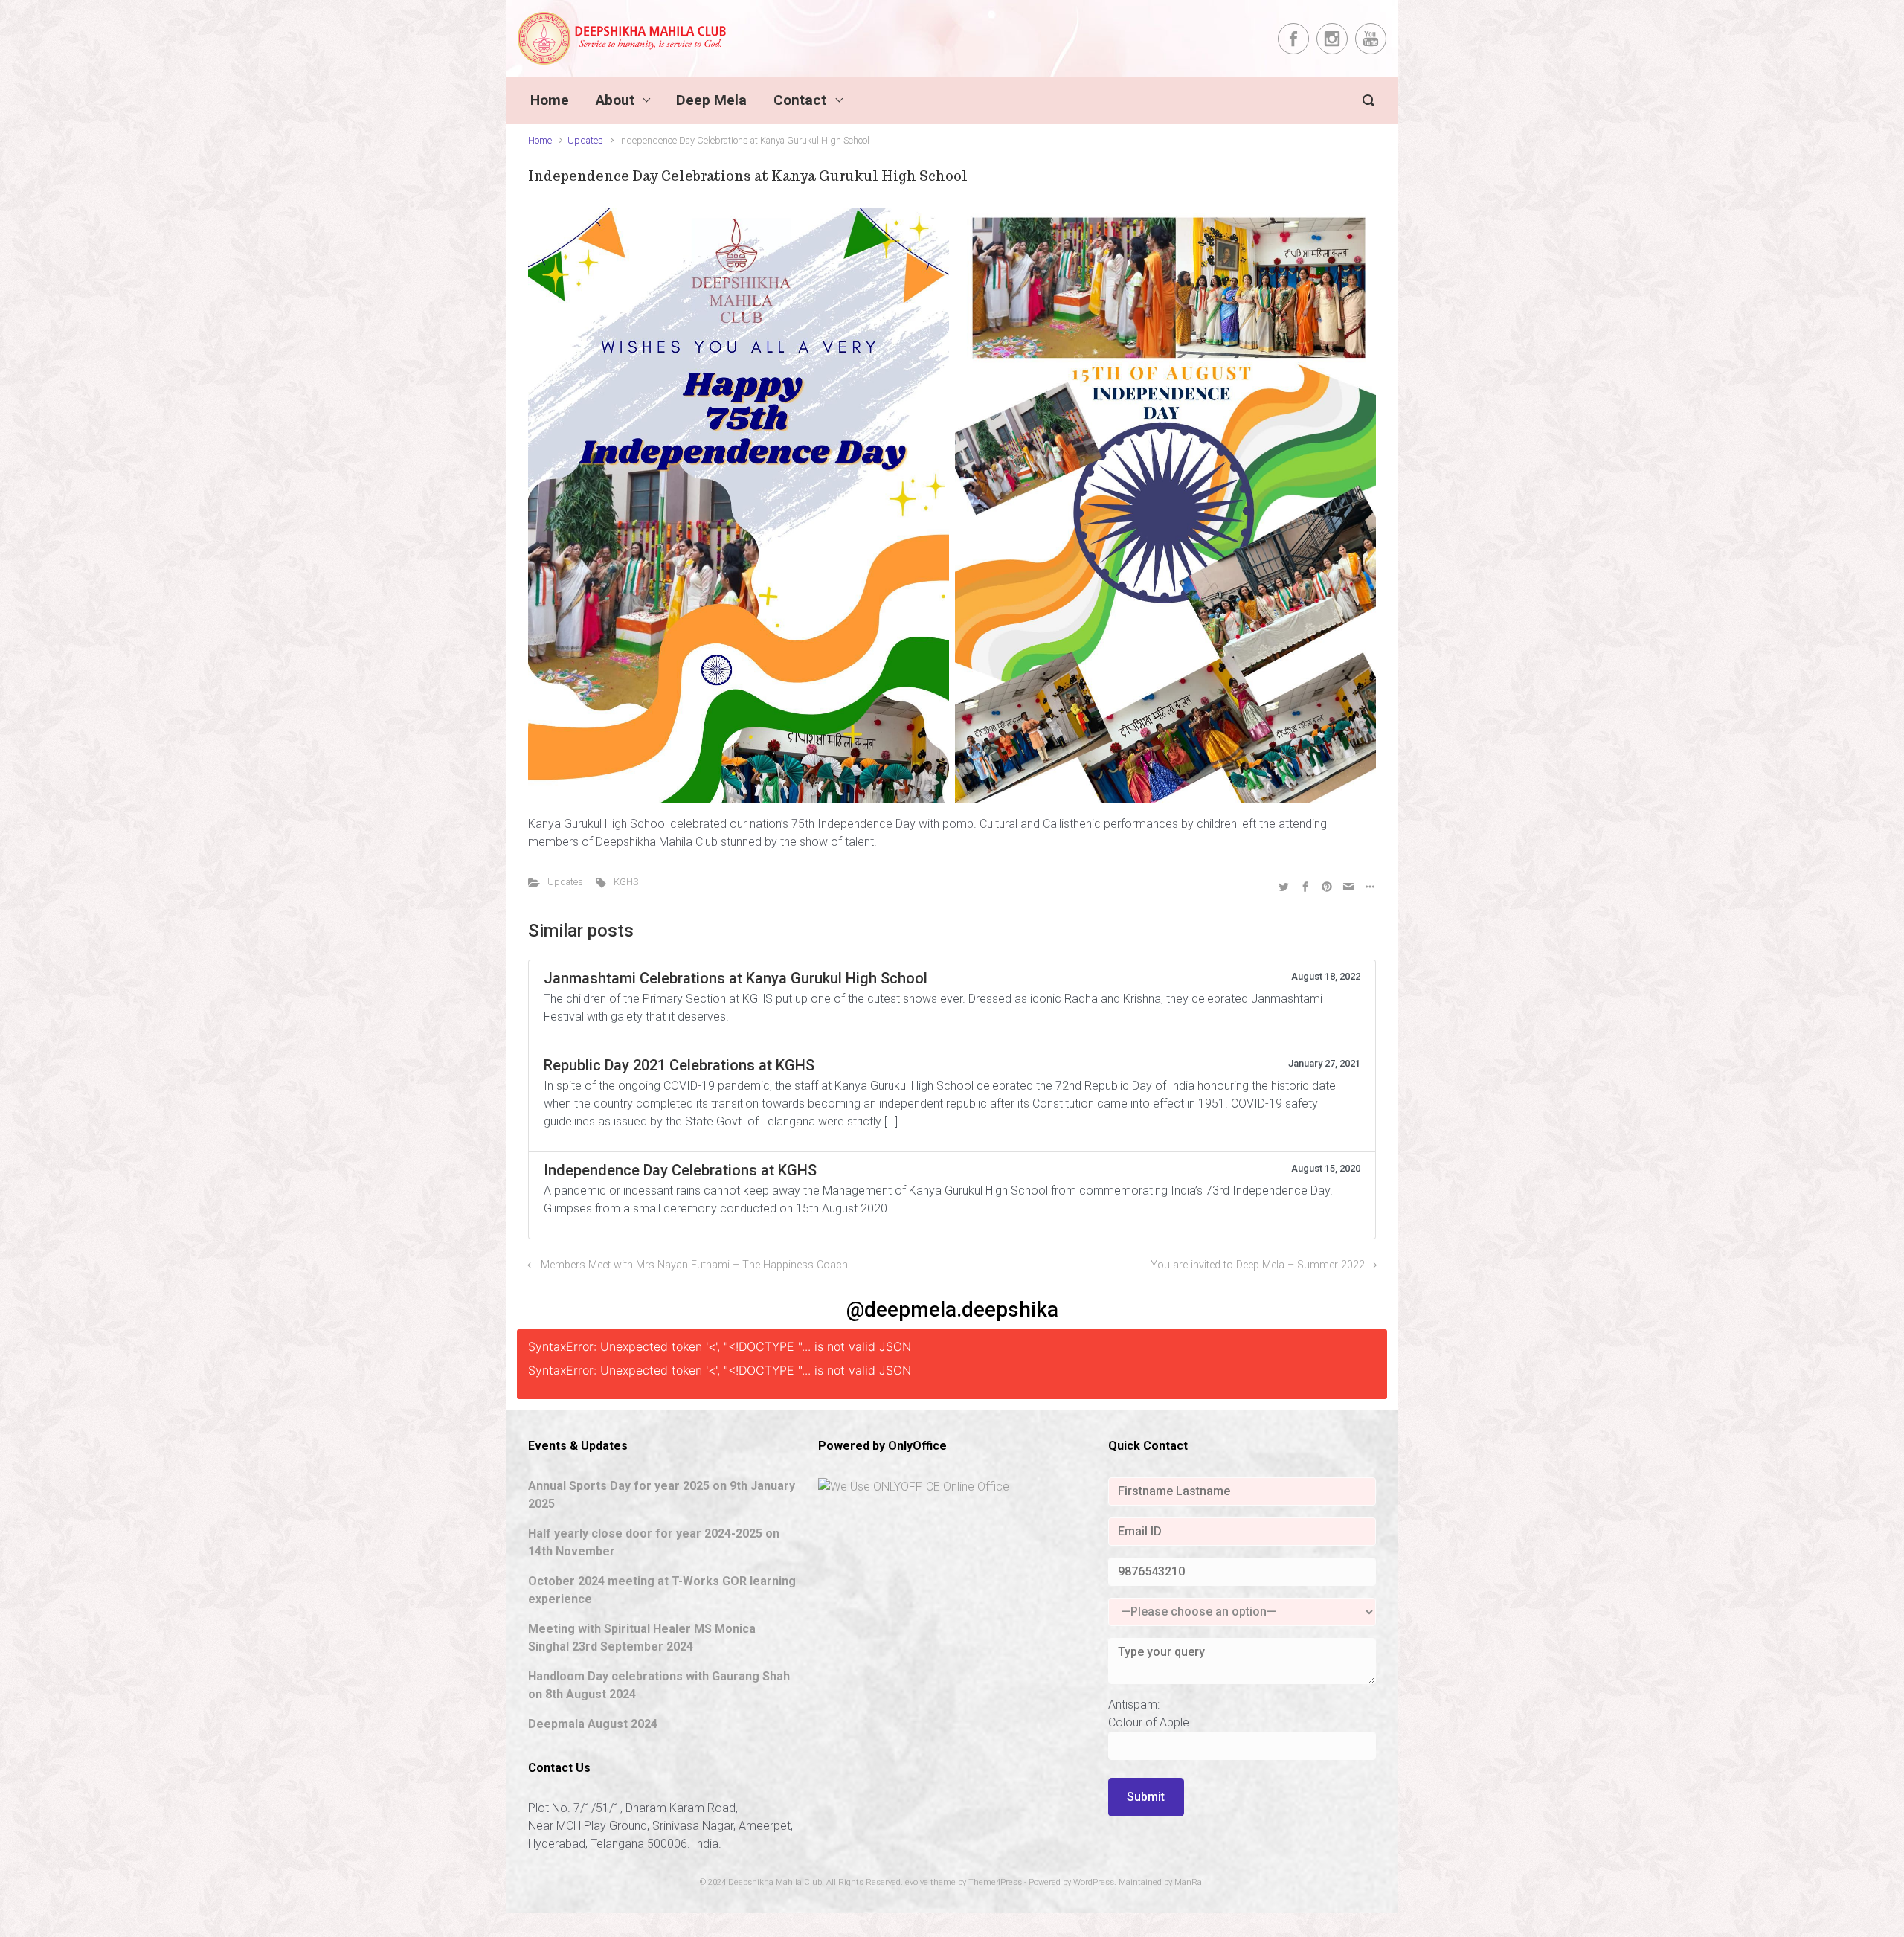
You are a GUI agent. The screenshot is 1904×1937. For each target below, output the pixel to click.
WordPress (1094, 1882)
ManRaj (1189, 1882)
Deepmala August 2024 (593, 1724)
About (615, 100)
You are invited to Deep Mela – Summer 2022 (1258, 1265)
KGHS (626, 882)
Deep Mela (711, 100)
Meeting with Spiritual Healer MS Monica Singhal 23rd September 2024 (642, 1638)
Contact (800, 100)
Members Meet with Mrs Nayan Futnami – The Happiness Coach (694, 1265)
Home (550, 100)
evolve (917, 1882)
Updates (585, 140)
